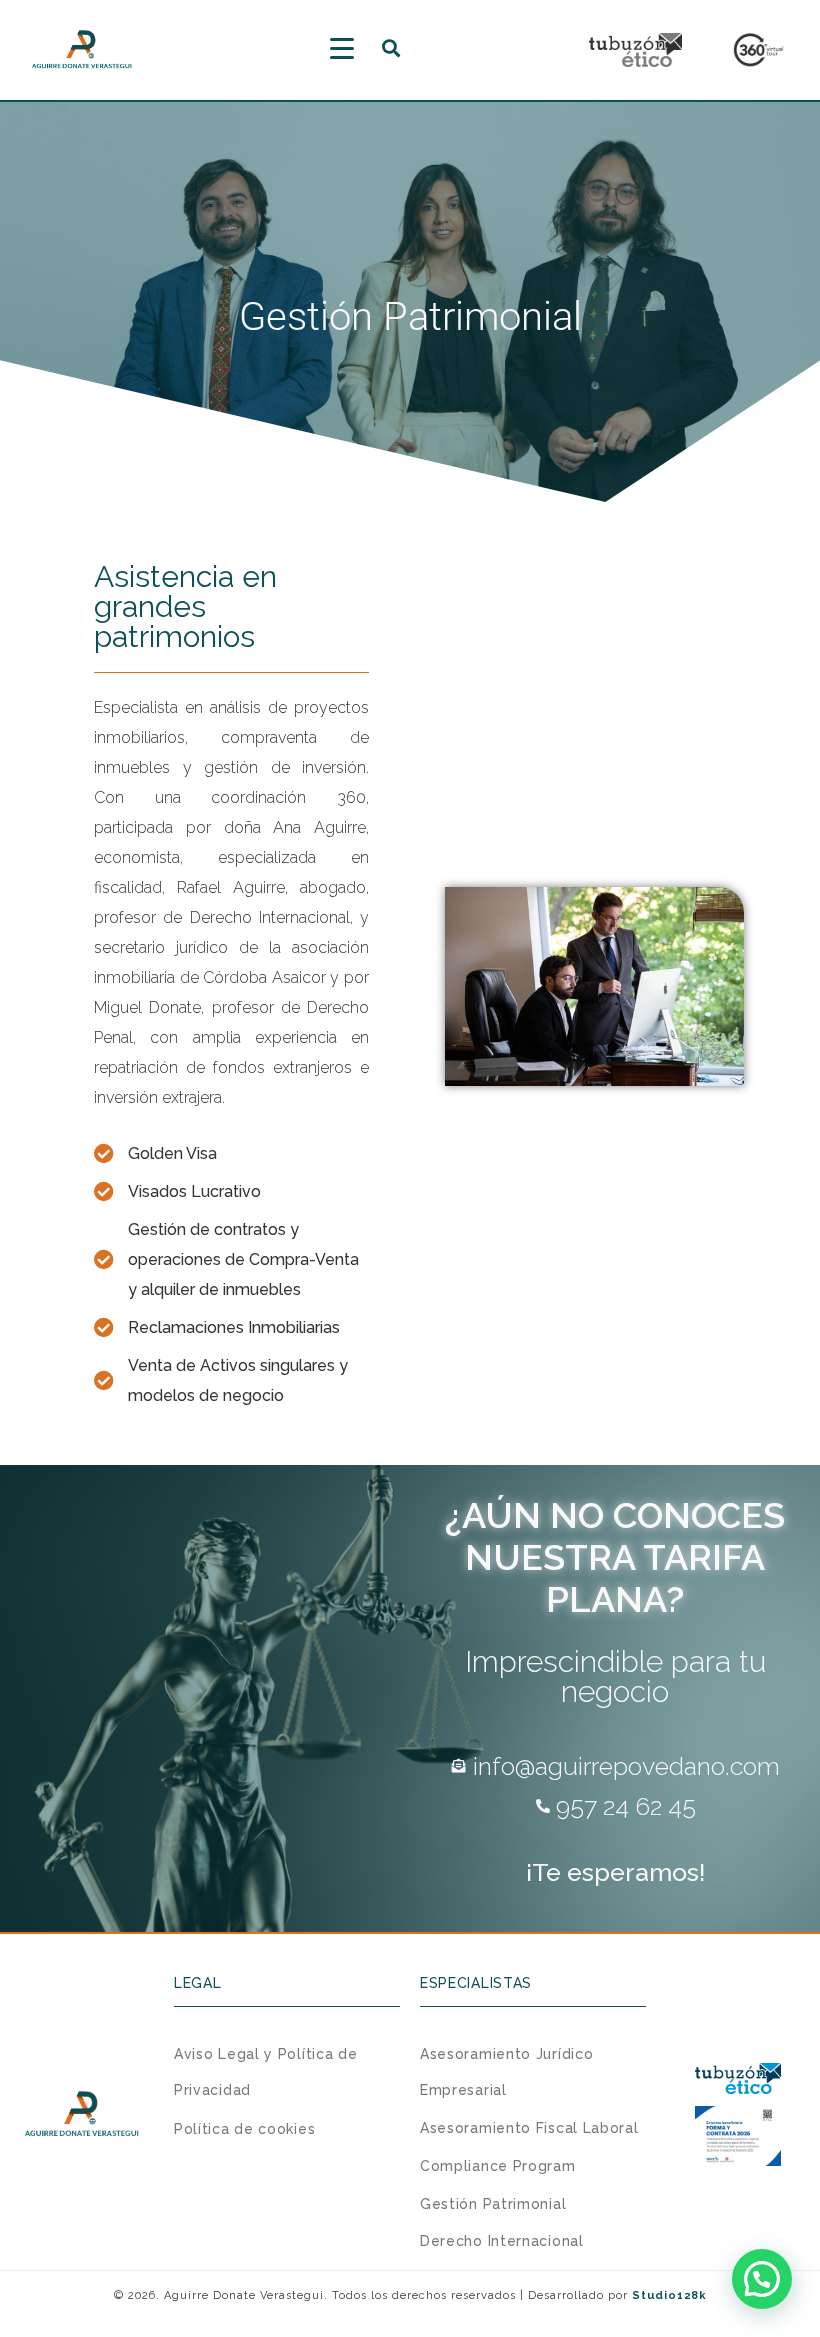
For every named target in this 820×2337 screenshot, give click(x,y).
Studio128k (669, 2295)
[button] (762, 2279)
